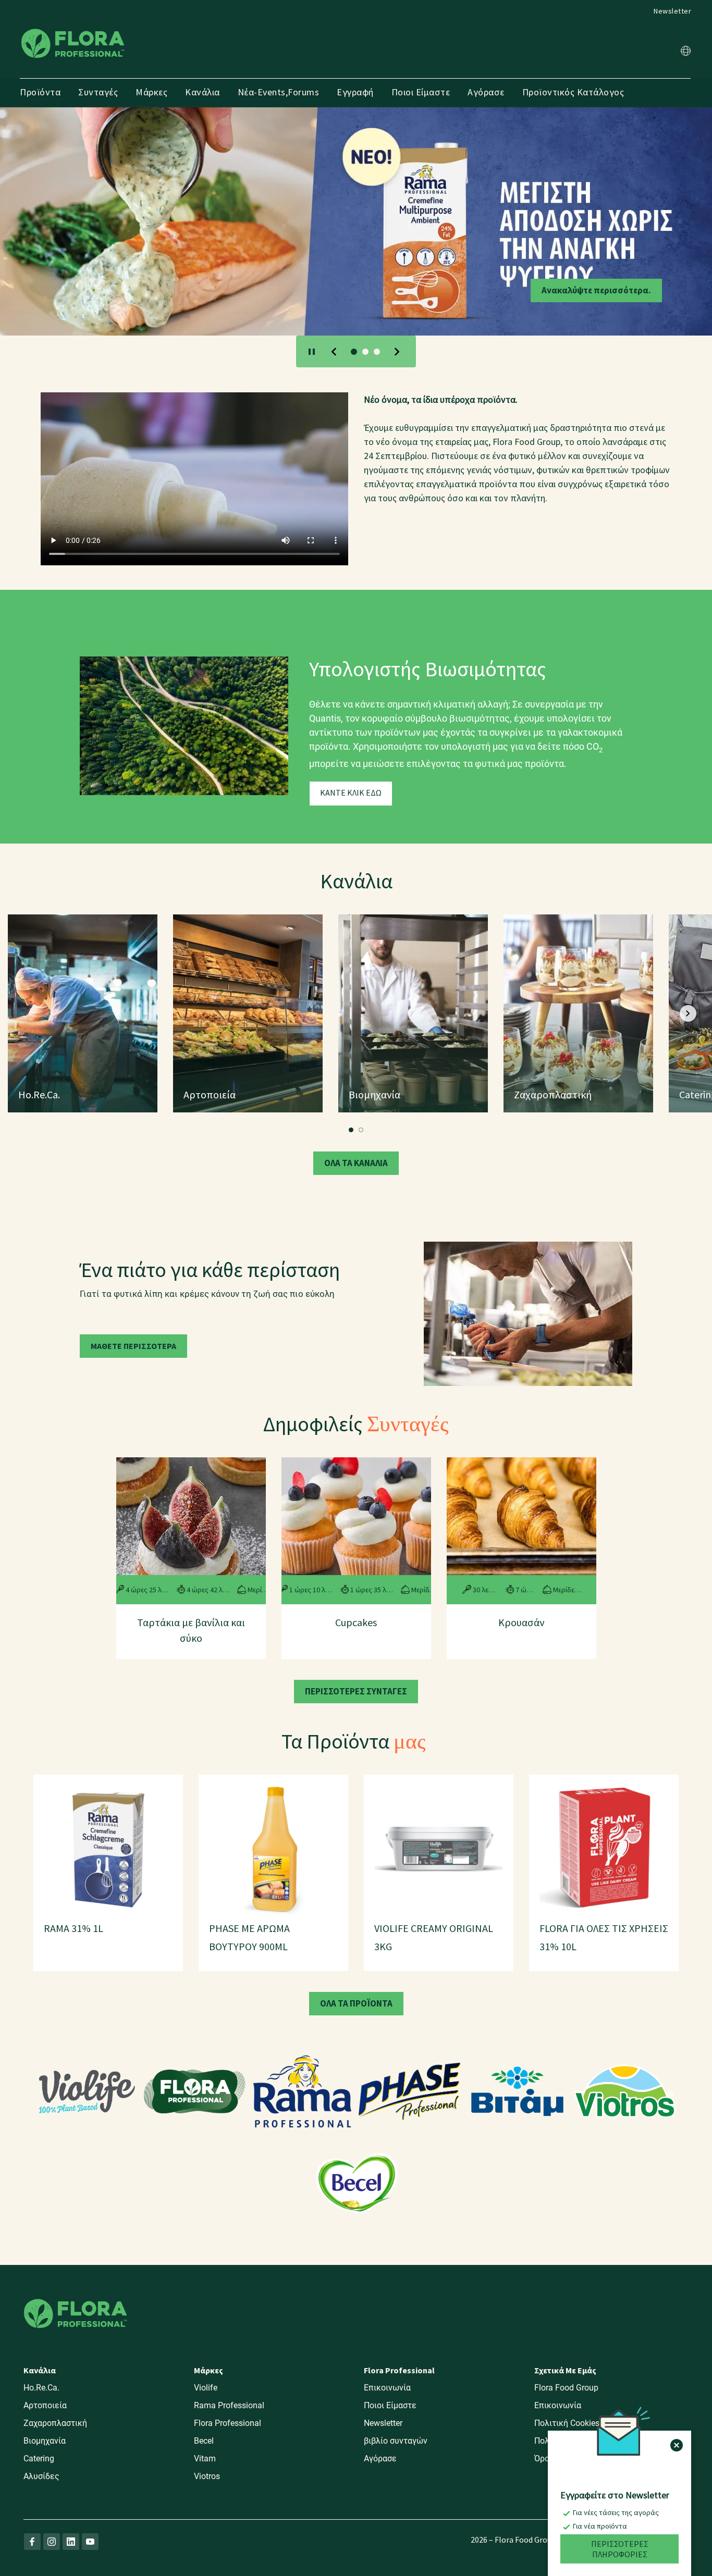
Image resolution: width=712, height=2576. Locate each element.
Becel (204, 2441)
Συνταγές (98, 92)
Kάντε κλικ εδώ (351, 792)
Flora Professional (228, 2423)
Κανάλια (202, 92)
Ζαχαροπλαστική (55, 2423)
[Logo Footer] (76, 2297)
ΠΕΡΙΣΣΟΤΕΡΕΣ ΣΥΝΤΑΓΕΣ (356, 1691)
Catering (39, 2459)
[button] (686, 52)
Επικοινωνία (387, 2388)
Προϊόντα (40, 92)
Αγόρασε (486, 92)
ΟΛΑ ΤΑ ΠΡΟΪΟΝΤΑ (356, 2003)
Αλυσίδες (41, 2476)
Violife (206, 2388)
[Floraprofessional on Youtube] (90, 2542)
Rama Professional (229, 2405)
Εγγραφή (355, 92)
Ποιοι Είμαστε (421, 92)
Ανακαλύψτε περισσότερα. (116, 290)
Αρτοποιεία (45, 2405)
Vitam (205, 2459)
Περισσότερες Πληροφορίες (620, 2549)
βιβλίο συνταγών (396, 2441)
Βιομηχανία (45, 2441)
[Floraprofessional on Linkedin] (71, 2542)
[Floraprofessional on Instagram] (52, 2542)
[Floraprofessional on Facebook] (32, 2542)
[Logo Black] (73, 28)
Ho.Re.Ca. (41, 2388)
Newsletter (672, 11)
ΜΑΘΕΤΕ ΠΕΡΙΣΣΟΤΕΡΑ (133, 1346)
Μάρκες (151, 92)
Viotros (207, 2476)
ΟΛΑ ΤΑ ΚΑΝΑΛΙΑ (356, 1163)
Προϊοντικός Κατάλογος (573, 92)
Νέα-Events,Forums (279, 92)
